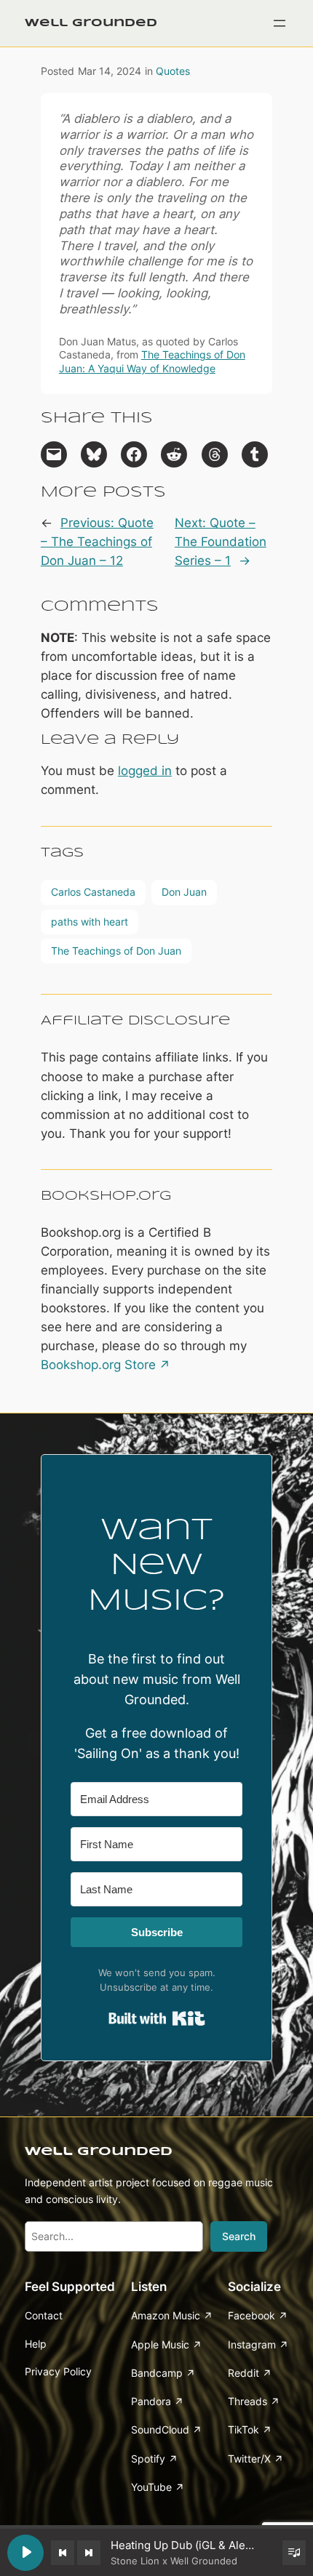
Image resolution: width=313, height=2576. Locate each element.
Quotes (173, 71)
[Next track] (89, 2553)
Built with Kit (157, 2018)
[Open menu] (280, 23)
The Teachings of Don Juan (116, 951)
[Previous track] (63, 2553)
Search (239, 2236)
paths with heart (90, 922)
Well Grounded (91, 23)
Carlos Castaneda (93, 892)
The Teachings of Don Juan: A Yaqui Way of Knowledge (152, 361)
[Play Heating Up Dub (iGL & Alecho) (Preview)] (25, 2553)
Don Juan (184, 892)
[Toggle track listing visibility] (294, 2553)
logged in (145, 771)
